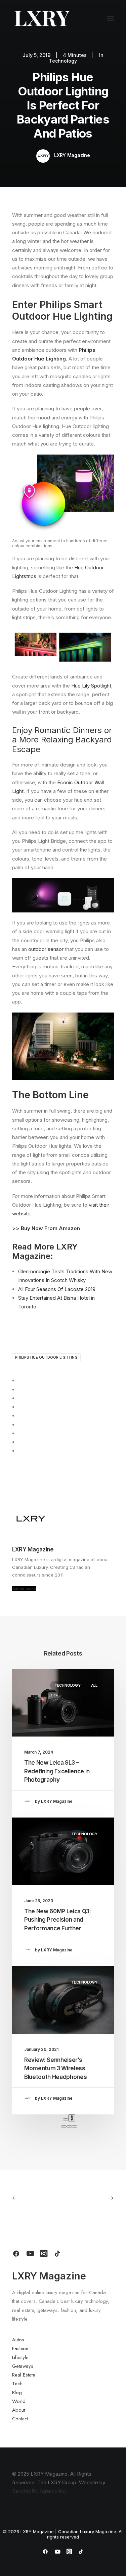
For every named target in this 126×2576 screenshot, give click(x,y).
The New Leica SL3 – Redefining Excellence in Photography (57, 1771)
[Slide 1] (64, 2126)
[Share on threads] (21, 1398)
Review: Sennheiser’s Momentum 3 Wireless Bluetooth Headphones (55, 2068)
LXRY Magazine (72, 155)
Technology (63, 61)
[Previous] (66, 2119)
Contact (20, 2419)
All (94, 1685)
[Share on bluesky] (21, 1434)
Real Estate (24, 2375)
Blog (17, 2393)
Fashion (20, 2348)
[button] (111, 19)
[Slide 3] (75, 2126)
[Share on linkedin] (21, 1416)
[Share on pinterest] (21, 1407)
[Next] (72, 2118)
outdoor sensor (46, 949)
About (18, 2410)
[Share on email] (21, 1451)
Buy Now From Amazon (50, 1228)
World (19, 2401)
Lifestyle (20, 2357)
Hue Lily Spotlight (91, 686)
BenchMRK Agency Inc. (40, 2491)
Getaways (23, 2366)
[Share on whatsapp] (21, 1425)
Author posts (24, 1588)
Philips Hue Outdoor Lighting (46, 1357)
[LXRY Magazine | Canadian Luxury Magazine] (41, 19)
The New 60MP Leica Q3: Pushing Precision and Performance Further (58, 1920)
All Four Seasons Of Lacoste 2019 (57, 1289)
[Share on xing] (21, 1442)
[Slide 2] (69, 2126)
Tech (17, 2384)
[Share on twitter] (21, 1390)
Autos (18, 2340)
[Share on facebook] (21, 1381)
